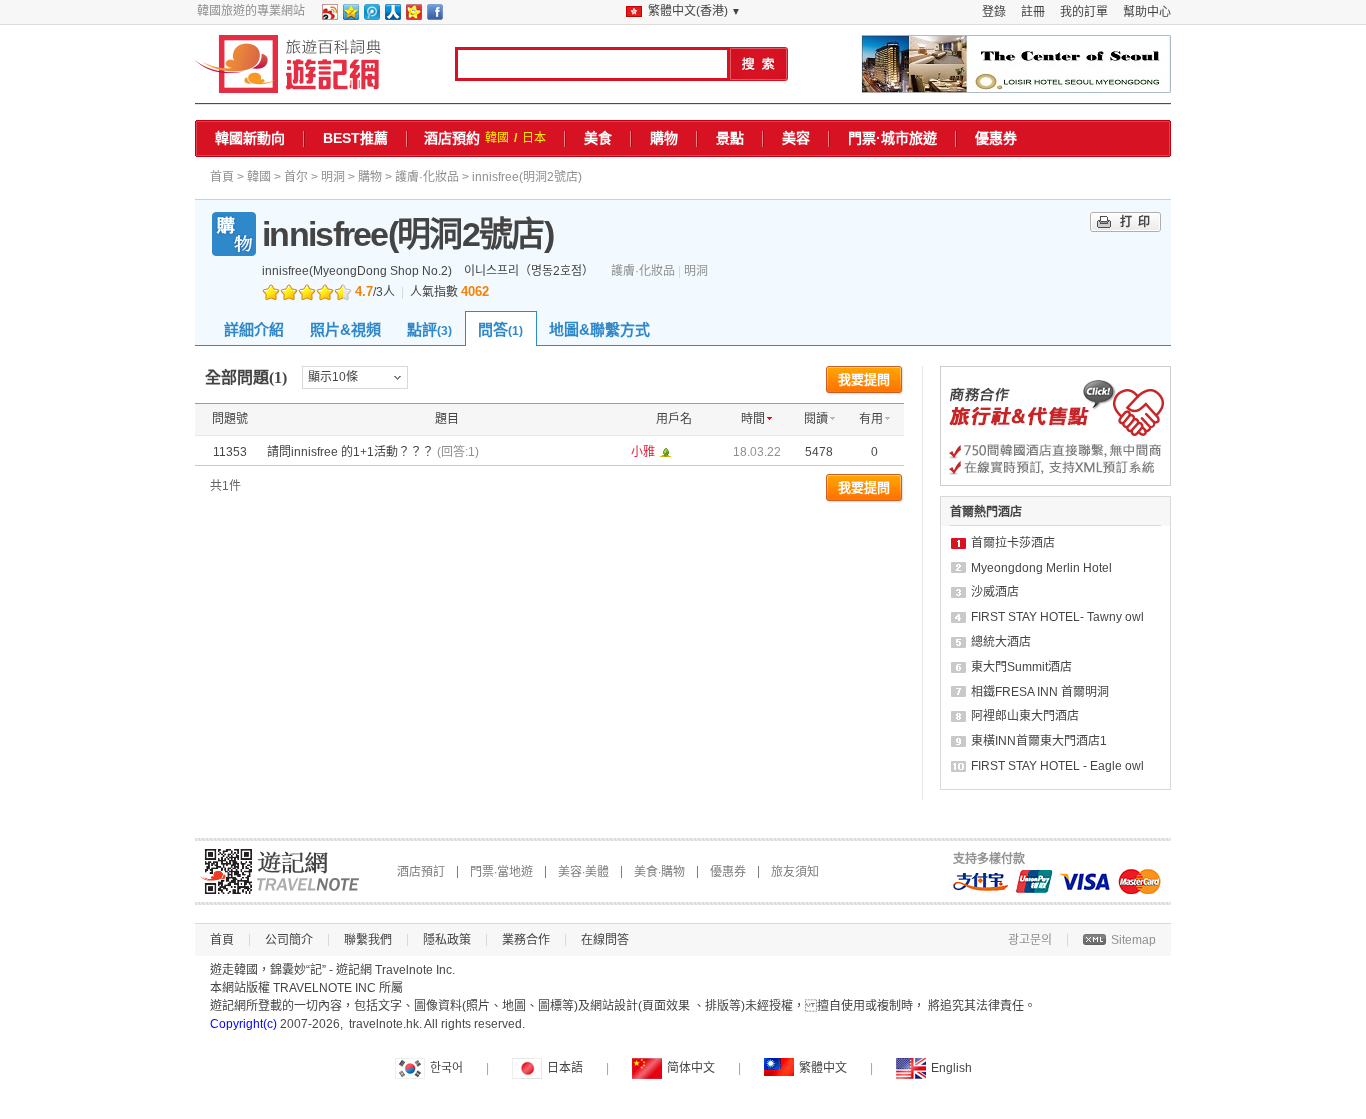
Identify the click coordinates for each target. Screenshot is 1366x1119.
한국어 (446, 1068)
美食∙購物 (659, 872)
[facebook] (434, 16)
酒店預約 (452, 138)
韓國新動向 (250, 138)
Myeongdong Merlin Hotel (1041, 568)
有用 (871, 419)
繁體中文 (823, 1068)
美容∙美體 (583, 872)
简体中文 (691, 1068)
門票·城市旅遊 (892, 138)
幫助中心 (1147, 12)
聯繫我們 (368, 940)
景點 (730, 138)
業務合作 (526, 940)
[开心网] (413, 16)
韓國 (497, 138)
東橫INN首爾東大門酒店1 (1039, 741)
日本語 (565, 1068)
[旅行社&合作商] (1055, 482)
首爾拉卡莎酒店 (1013, 543)
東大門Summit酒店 (1021, 667)
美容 (796, 138)
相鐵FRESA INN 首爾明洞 (1040, 692)
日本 (534, 138)
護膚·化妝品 (427, 177)
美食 (598, 138)
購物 (664, 138)
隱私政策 (447, 940)
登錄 (994, 12)
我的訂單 (1084, 12)
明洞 (333, 177)
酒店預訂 (421, 872)
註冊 (1033, 12)
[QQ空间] (350, 16)
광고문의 (1030, 940)
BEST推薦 (355, 138)
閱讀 (816, 419)
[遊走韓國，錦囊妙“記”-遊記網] (288, 64)
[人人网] (392, 16)
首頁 (222, 177)
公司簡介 (289, 940)
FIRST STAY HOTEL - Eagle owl (1057, 766)
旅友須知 (795, 872)
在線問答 (605, 940)
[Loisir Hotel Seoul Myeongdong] (1016, 64)
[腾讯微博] (371, 16)
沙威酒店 (995, 592)
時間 (753, 419)
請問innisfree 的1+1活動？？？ (350, 452)
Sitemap (1133, 940)
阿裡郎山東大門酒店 (1025, 716)
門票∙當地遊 (501, 872)
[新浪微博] (329, 16)
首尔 (296, 177)
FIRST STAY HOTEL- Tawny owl (1057, 617)
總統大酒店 (1001, 642)
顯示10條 (333, 377)
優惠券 (996, 138)
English (951, 1068)
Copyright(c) (243, 1024)
